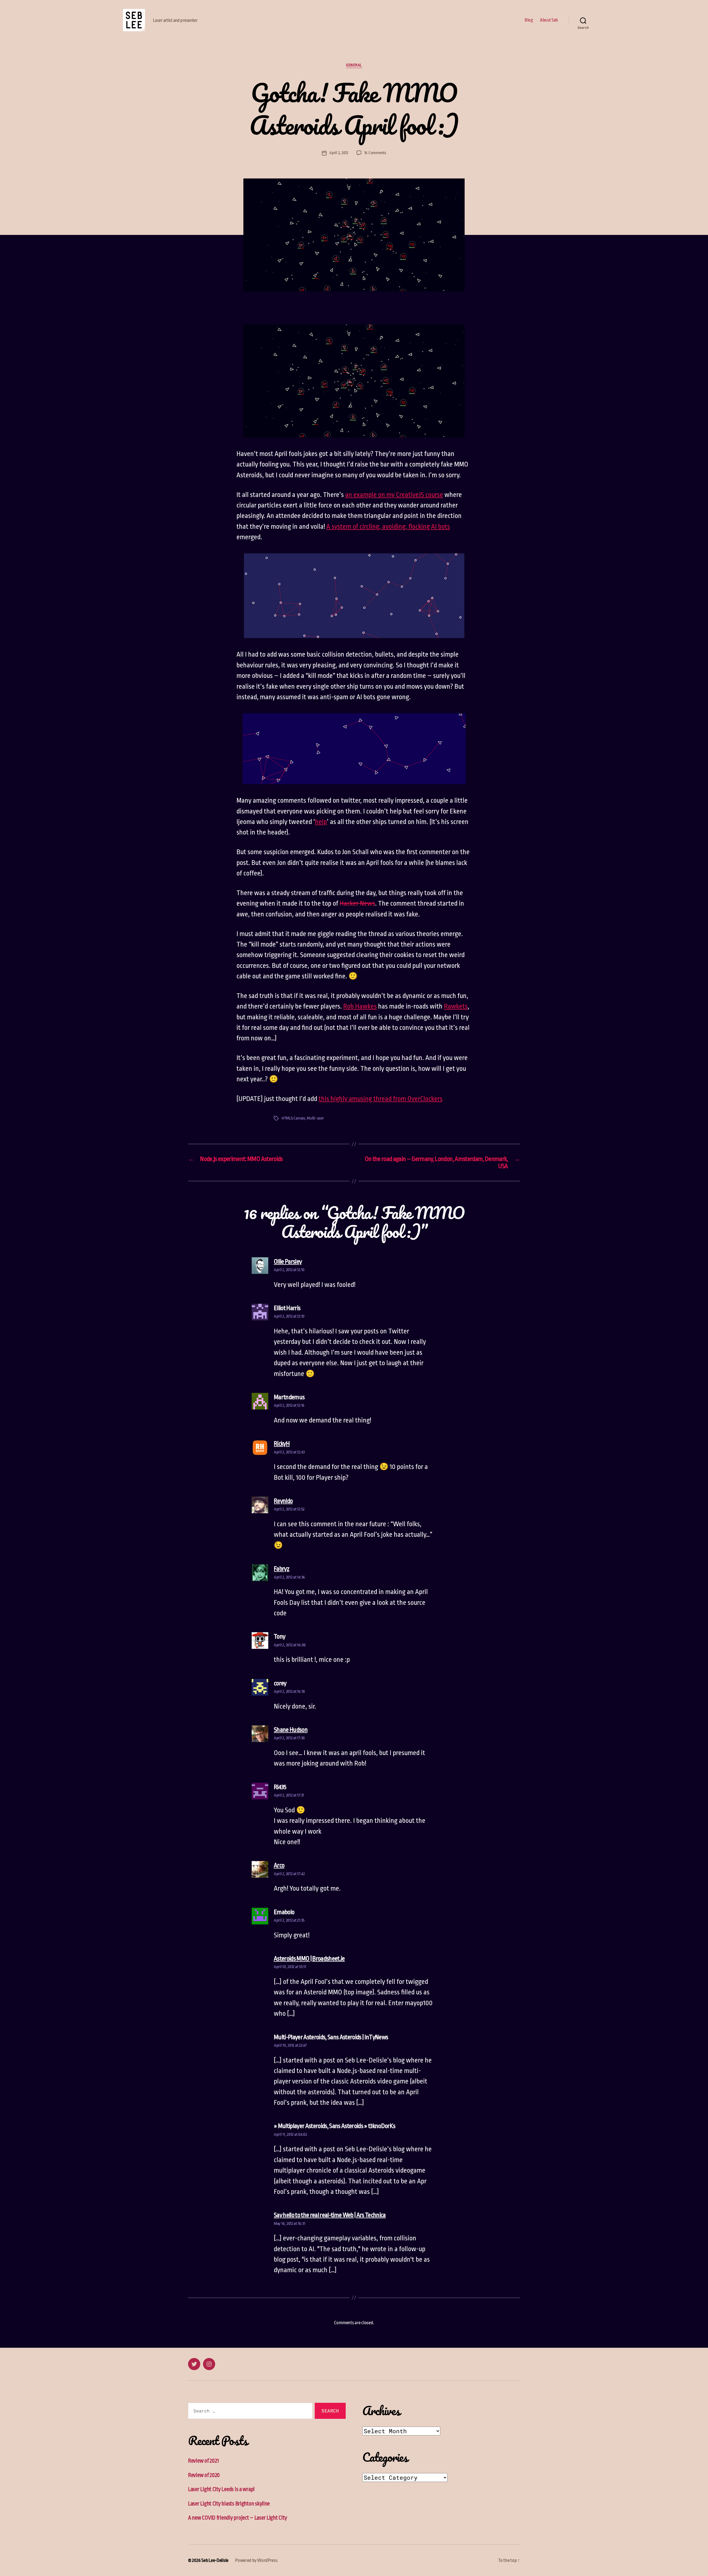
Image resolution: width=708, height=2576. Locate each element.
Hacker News (357, 903)
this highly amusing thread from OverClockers (381, 1099)
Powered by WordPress (256, 2560)
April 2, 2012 (339, 153)
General (354, 65)
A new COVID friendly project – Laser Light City (237, 2518)
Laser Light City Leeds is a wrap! (221, 2489)
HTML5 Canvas (293, 1118)
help (321, 822)
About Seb (549, 20)
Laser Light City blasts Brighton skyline (229, 2504)
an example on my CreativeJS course (394, 495)
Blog (529, 20)
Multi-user (315, 1118)
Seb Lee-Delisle (215, 2560)
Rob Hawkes (360, 1006)
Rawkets (456, 1006)
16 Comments (375, 153)
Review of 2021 (204, 2461)
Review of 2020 (204, 2475)
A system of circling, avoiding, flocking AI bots (388, 527)
